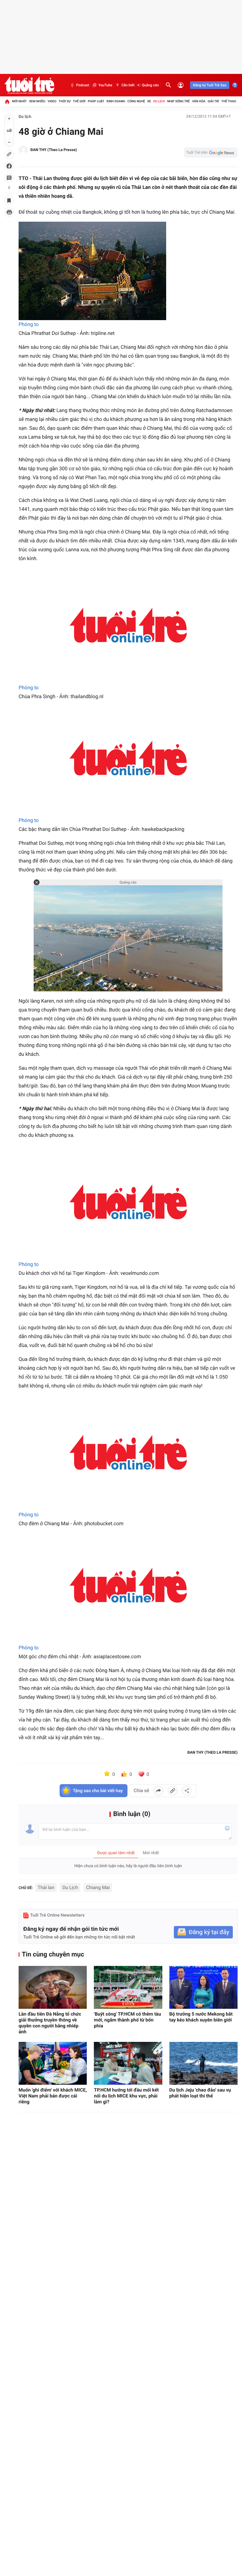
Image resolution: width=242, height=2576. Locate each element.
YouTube (105, 85)
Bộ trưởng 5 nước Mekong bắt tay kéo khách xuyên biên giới (201, 2017)
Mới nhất (19, 101)
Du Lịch (70, 1887)
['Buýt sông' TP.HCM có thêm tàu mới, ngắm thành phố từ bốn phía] (128, 1987)
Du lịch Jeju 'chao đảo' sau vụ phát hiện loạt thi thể (200, 2093)
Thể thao (229, 101)
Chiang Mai (98, 1887)
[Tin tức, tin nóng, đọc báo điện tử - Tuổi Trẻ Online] (29, 85)
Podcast (83, 85)
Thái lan (46, 1887)
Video (52, 101)
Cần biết (128, 85)
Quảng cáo (151, 85)
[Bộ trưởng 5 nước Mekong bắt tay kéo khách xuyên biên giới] (203, 1987)
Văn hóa (199, 101)
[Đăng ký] (203, 1932)
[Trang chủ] (7, 101)
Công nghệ (136, 101)
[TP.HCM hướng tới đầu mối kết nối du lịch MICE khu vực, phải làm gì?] (128, 2063)
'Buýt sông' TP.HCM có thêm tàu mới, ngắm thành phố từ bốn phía (127, 2020)
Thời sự (65, 101)
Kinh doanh (116, 101)
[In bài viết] (9, 212)
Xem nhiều (37, 101)
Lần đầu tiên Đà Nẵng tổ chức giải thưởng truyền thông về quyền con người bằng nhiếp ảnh (50, 2023)
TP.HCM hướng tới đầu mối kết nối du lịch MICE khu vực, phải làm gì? (126, 2096)
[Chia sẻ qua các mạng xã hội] (187, 1791)
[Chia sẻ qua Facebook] (158, 1791)
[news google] (211, 153)
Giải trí (213, 101)
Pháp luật (96, 101)
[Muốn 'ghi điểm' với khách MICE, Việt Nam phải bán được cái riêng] (53, 2063)
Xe (149, 101)
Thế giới (79, 101)
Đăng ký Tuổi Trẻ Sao (210, 85)
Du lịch (159, 101)
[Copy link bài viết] (173, 1791)
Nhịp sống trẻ (178, 101)
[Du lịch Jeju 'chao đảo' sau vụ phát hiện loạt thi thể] (203, 2063)
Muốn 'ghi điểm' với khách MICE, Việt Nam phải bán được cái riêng (53, 2096)
